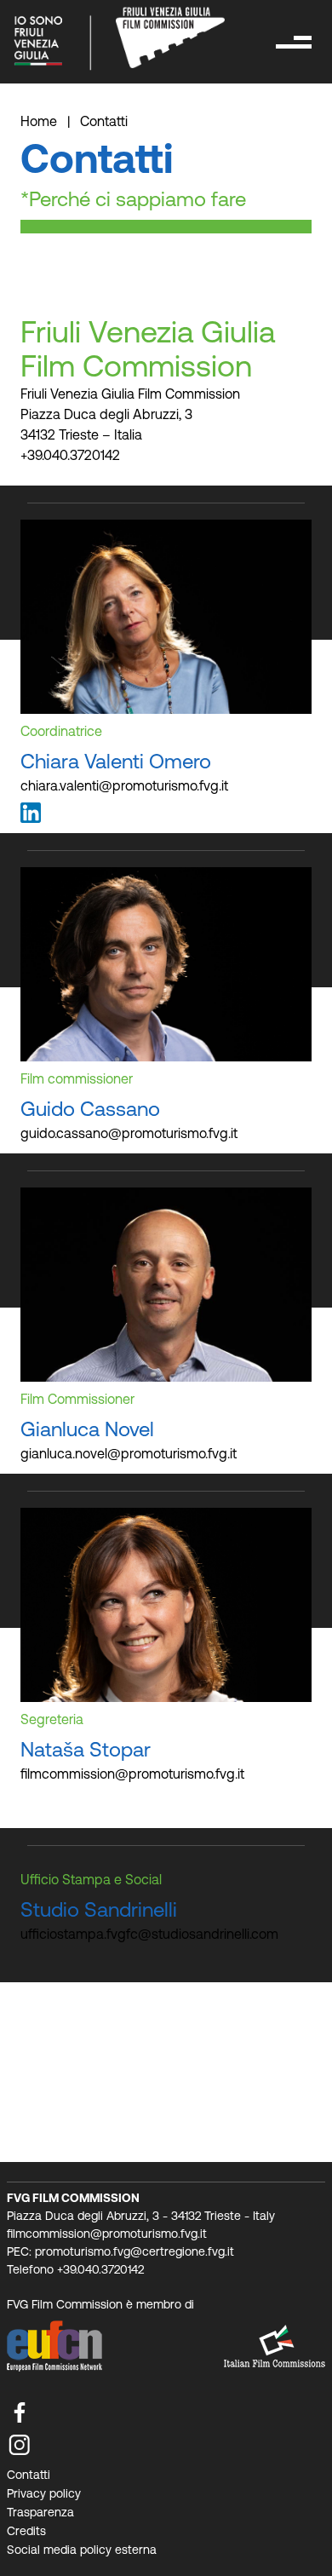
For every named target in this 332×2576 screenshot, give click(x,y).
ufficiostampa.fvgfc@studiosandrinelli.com (149, 1934)
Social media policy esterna (82, 2550)
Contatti (29, 2475)
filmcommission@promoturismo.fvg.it (132, 1774)
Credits (26, 2531)
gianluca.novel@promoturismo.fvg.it (129, 1453)
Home (40, 121)
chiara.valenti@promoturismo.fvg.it (124, 785)
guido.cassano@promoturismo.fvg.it (129, 1133)
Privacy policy (44, 2493)
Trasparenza (40, 2512)
